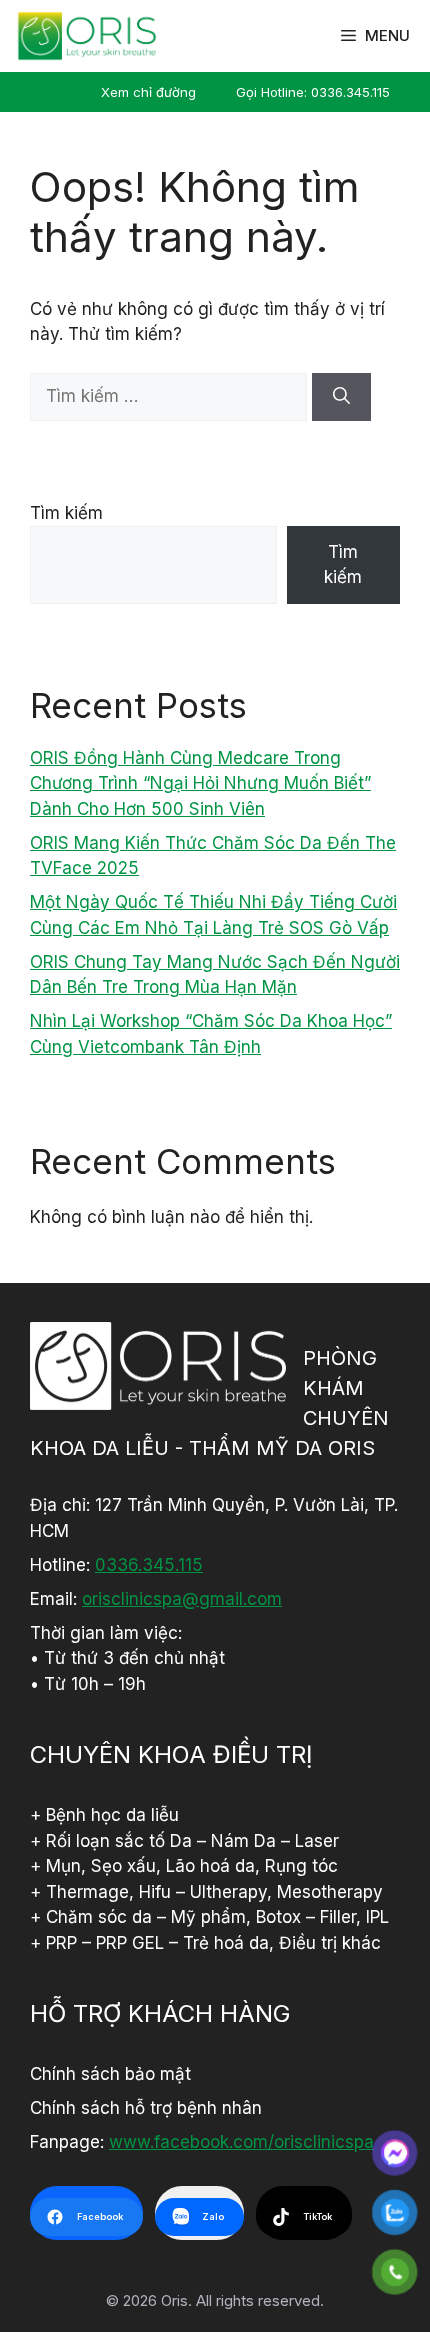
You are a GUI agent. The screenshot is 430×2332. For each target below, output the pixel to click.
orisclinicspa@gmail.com (182, 1599)
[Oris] (87, 36)
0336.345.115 (149, 1565)
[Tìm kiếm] (341, 397)
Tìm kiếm (66, 513)
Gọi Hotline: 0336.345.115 (313, 92)
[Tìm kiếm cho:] (171, 396)
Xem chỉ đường (148, 92)
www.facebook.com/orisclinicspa (241, 2142)
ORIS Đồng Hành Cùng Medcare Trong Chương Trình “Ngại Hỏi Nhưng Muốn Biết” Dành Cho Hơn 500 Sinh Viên (200, 783)
